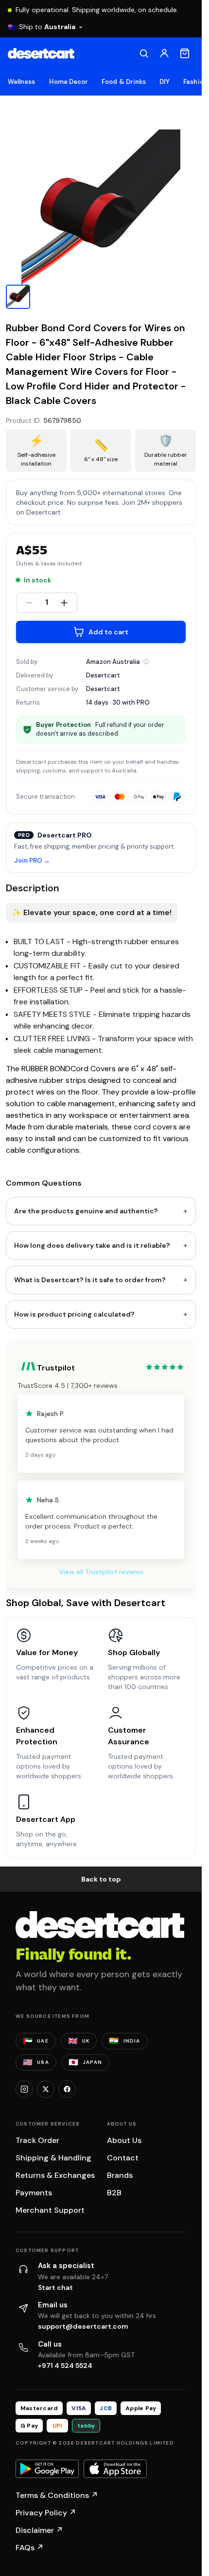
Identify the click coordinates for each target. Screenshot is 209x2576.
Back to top (101, 1879)
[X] (46, 2089)
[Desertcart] (41, 53)
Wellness (22, 82)
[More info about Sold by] (146, 661)
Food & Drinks (124, 82)
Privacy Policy (46, 2513)
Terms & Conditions (57, 2495)
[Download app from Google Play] (47, 2469)
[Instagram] (24, 2089)
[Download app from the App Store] (115, 2469)
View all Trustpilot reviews (101, 1572)
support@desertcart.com (83, 2326)
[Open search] (144, 53)
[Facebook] (67, 2089)
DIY (165, 82)
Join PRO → (32, 861)
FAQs (30, 2548)
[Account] (164, 53)
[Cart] (185, 53)
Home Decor (69, 82)
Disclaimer (39, 2530)
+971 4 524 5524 (65, 2366)
